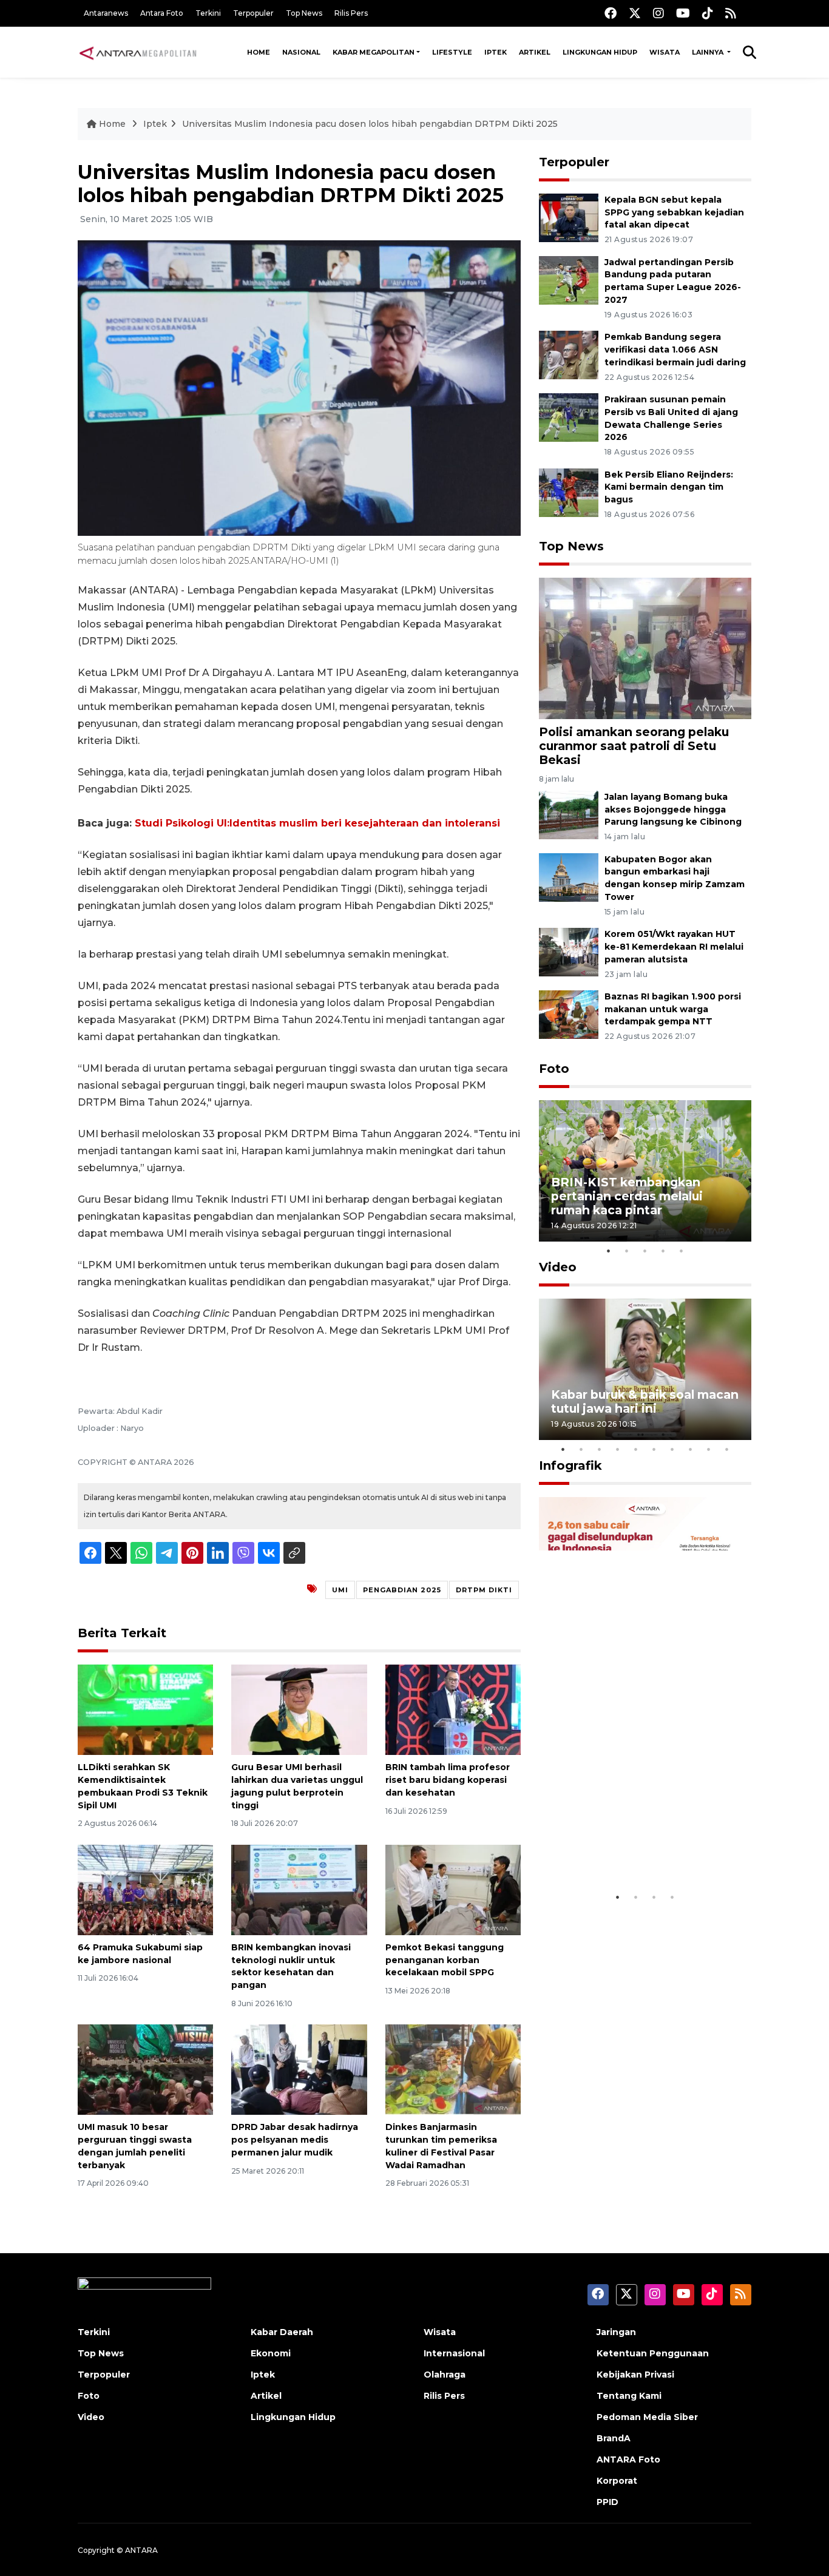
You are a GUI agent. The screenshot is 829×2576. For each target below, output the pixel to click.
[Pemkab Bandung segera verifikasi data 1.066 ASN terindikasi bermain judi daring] (569, 354)
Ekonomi (271, 2353)
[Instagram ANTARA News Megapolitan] (658, 13)
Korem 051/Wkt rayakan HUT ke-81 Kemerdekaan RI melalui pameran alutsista (674, 947)
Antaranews (106, 13)
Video (558, 1267)
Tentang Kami (629, 2396)
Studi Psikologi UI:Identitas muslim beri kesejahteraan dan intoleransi (317, 823)
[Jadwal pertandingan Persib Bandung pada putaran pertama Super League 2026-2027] (569, 279)
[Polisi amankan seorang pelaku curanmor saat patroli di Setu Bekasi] (645, 648)
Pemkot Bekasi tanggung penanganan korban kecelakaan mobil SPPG (445, 1960)
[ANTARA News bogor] (138, 52)
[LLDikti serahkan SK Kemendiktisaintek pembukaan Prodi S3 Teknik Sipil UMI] (145, 1709)
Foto (554, 1069)
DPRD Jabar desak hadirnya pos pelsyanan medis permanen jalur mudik (295, 2140)
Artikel (535, 52)
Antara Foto (162, 13)
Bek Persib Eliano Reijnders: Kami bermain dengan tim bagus (669, 487)
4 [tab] (663, 1251)
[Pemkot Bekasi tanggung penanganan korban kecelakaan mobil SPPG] (453, 1889)
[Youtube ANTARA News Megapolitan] (683, 13)
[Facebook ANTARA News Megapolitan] (611, 13)
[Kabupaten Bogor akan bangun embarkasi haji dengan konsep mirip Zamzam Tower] (569, 877)
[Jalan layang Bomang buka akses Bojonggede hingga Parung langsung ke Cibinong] (569, 814)
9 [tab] (709, 1449)
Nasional (301, 52)
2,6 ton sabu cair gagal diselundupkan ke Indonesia (637, 1848)
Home (259, 52)
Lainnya (709, 52)
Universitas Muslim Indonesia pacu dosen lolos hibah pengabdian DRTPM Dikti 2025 (370, 124)
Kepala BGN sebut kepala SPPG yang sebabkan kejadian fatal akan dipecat (674, 212)
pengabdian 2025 (402, 1590)
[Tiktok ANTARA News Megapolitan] (708, 13)
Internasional (454, 2353)
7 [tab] (672, 1449)
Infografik (570, 1465)
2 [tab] (627, 1251)
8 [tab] (691, 1449)
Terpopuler (253, 13)
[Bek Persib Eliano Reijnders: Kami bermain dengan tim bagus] (569, 492)
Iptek (496, 52)
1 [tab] (609, 1251)
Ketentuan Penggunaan (653, 2353)
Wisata (665, 52)
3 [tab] (645, 1251)
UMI (340, 1590)
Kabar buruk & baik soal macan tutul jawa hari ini (645, 1401)
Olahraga (445, 2375)
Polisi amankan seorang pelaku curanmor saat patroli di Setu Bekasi (634, 746)
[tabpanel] (645, 1171)
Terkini (208, 13)
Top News (304, 13)
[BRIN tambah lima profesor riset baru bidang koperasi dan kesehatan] (453, 1709)
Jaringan (616, 2332)
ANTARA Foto (628, 2459)
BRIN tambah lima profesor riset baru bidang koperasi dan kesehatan (448, 1780)
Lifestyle (452, 52)
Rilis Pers (351, 13)
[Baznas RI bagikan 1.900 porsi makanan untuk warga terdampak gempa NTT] (569, 1014)
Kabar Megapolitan (374, 52)
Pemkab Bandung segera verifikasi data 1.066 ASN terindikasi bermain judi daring (675, 350)
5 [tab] (682, 1251)
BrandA (614, 2438)
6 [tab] (654, 1449)
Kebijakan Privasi (635, 2375)
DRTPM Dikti (484, 1590)
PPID (607, 2502)
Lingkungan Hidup (600, 52)
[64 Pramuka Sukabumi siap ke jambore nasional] (145, 1889)
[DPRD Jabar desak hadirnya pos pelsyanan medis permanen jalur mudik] (299, 2069)
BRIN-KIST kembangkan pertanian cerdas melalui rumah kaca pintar (627, 1196)
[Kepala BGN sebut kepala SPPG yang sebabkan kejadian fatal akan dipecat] (569, 217)
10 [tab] (727, 1449)
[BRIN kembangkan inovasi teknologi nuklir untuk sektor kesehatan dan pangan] (299, 1889)
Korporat (617, 2481)
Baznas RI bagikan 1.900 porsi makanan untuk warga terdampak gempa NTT (673, 1009)
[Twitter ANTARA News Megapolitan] (635, 13)
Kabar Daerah (282, 2332)
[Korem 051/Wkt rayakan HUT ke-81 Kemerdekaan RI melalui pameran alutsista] (569, 951)
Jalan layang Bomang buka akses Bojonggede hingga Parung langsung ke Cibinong (673, 810)
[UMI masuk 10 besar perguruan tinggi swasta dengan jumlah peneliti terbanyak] (145, 2069)
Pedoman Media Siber (647, 2417)
